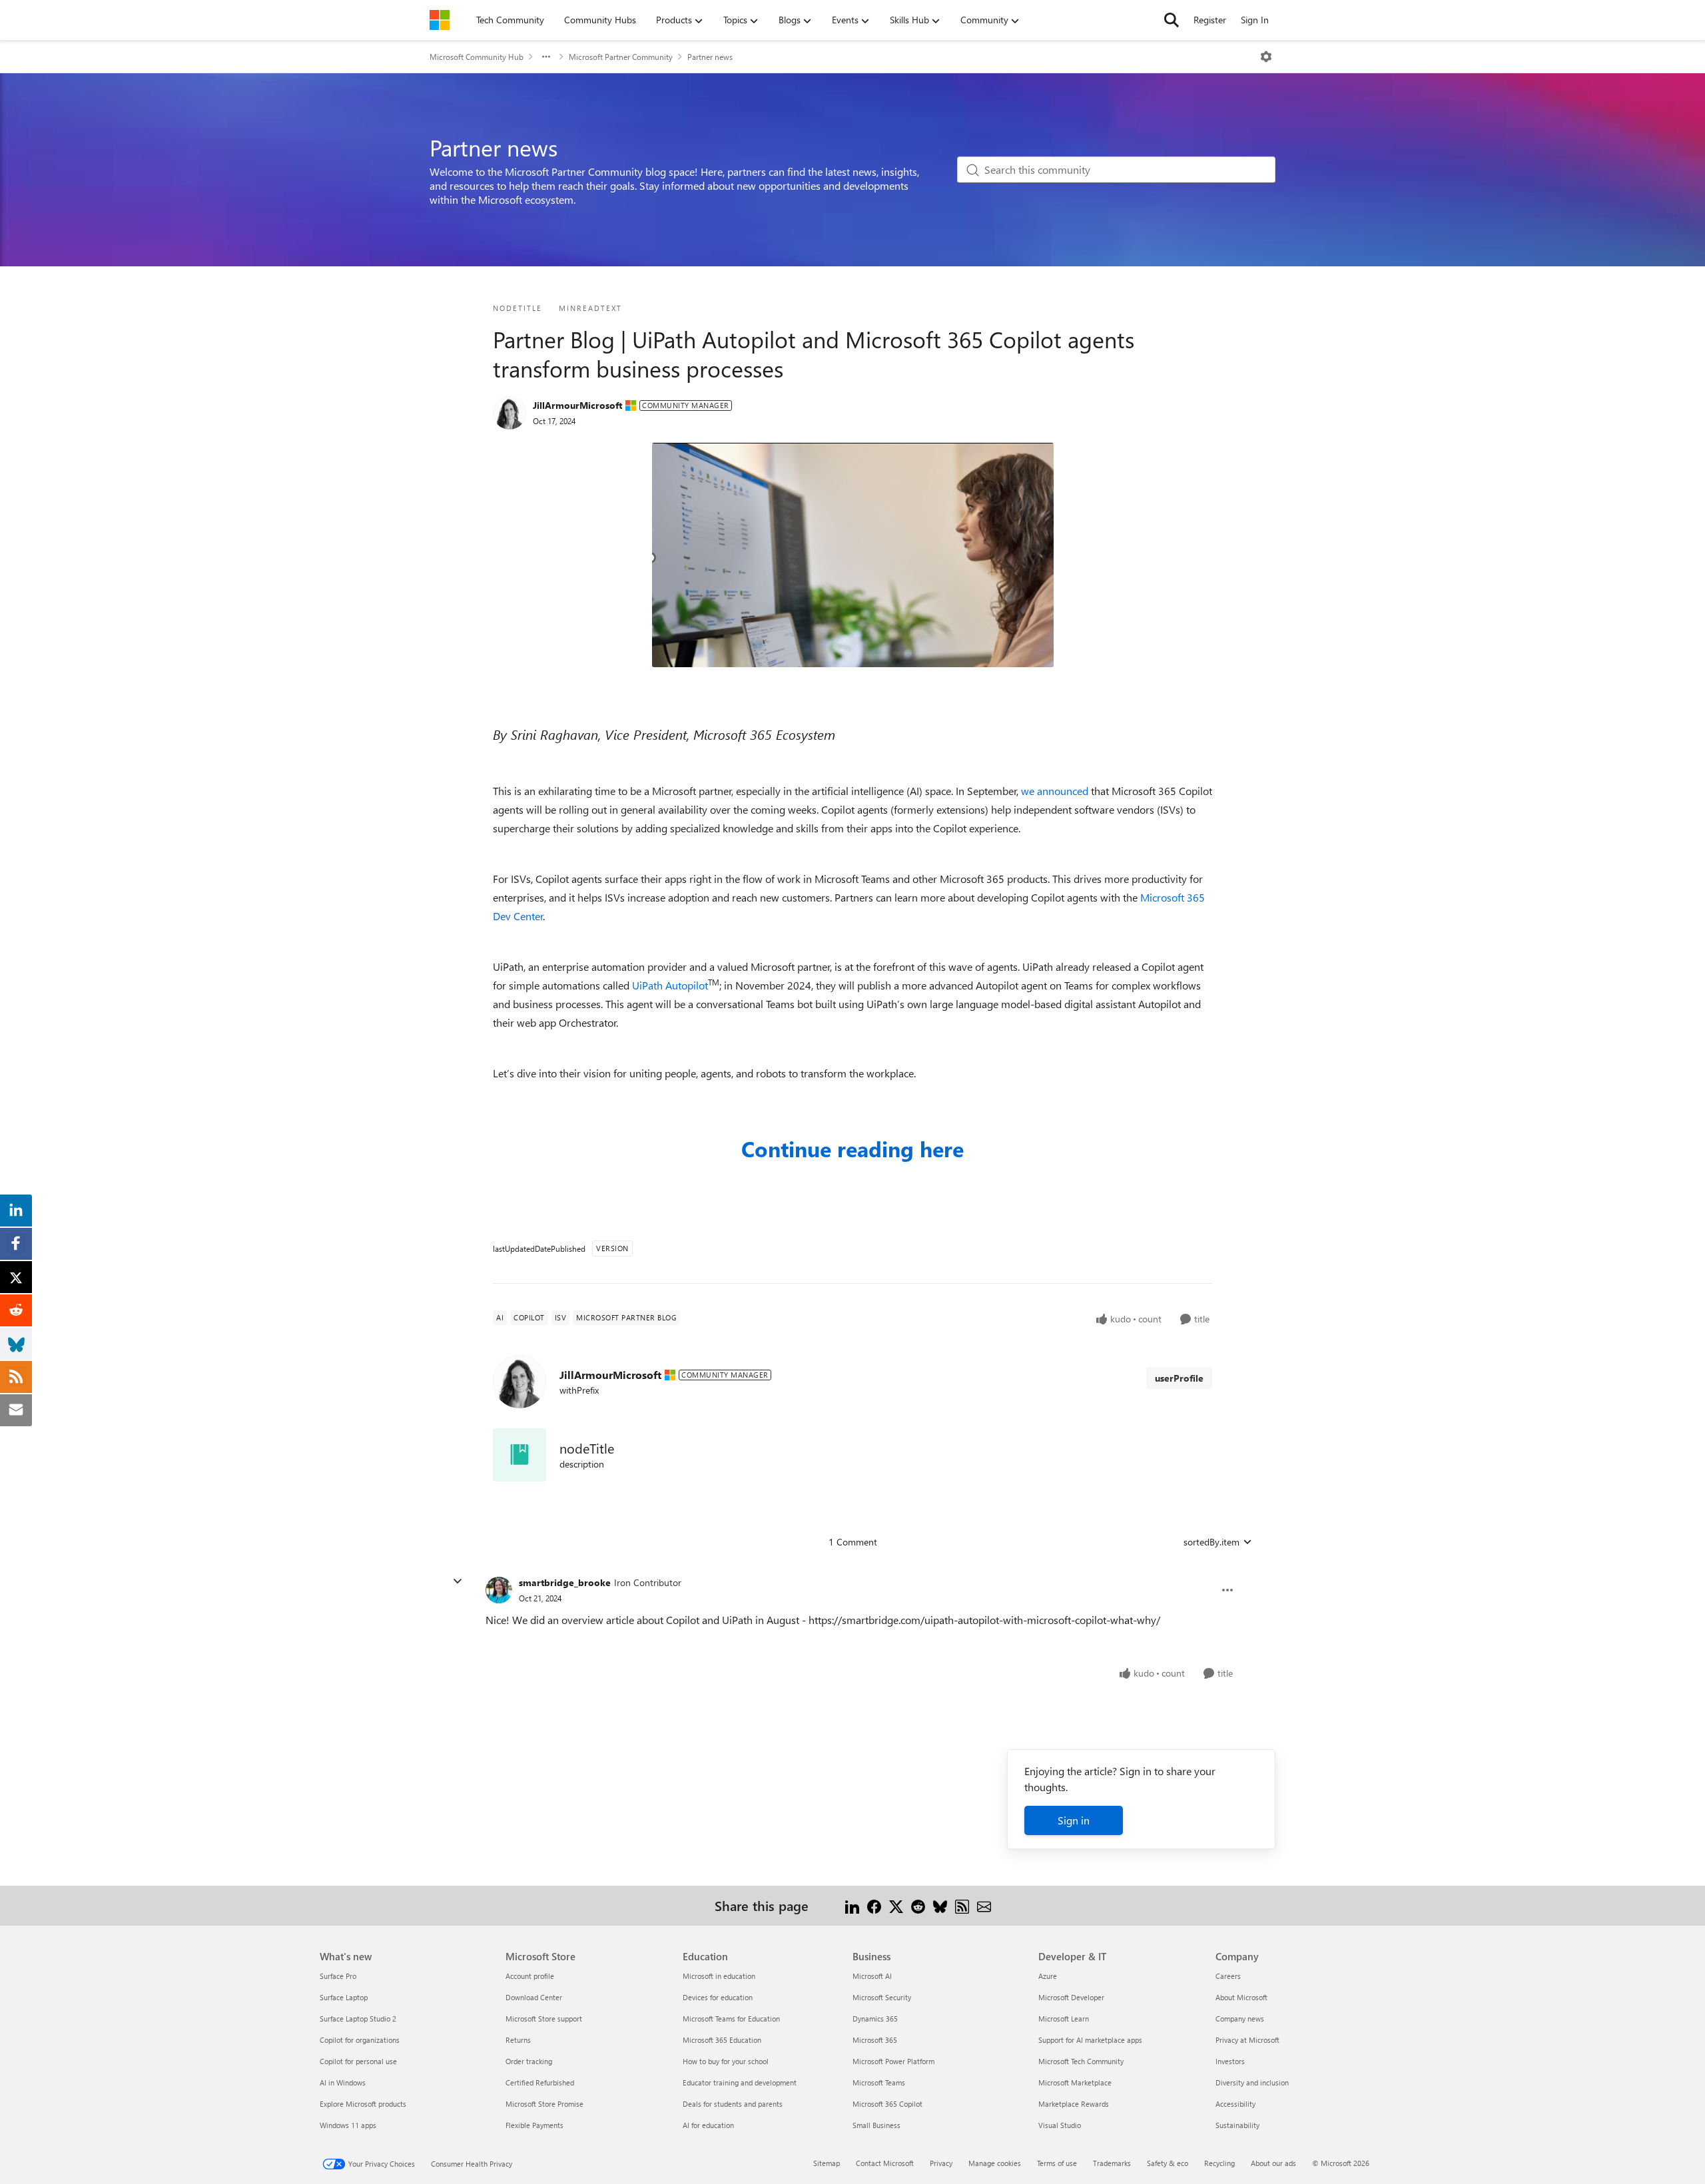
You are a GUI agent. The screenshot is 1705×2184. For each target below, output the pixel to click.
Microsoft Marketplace (1075, 2082)
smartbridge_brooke (565, 1582)
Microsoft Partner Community (621, 57)
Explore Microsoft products (363, 2104)
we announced (1055, 791)
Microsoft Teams (879, 2082)
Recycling (1219, 2163)
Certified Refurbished (540, 2082)
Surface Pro (338, 1976)
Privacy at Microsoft (1247, 2040)
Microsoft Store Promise (544, 2104)
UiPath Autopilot (670, 985)
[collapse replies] (458, 1581)
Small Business (876, 2125)
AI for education (708, 2125)
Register (1210, 20)
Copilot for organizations (360, 2040)
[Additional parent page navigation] (546, 57)
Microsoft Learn (1064, 2019)
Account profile (530, 1976)
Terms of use (1057, 2163)
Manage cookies (995, 2163)
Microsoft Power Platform (893, 2061)
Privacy (941, 2163)
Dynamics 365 (875, 2019)
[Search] (1172, 20)
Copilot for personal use (358, 2061)
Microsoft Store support (544, 2019)
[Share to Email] (984, 1905)
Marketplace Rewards (1074, 2104)
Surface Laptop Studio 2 (358, 2019)
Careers (1228, 1976)
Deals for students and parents (733, 2104)
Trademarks (1112, 2163)
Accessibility (1235, 2104)
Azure (1048, 1976)
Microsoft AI (872, 1976)
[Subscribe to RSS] (962, 1905)
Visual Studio (1060, 2125)
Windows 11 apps (348, 2125)
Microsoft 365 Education (722, 2040)
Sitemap (827, 2163)
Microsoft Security (882, 1997)
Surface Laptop (344, 1997)
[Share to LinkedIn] (852, 1905)
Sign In (1255, 20)
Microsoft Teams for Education (731, 2019)
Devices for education (718, 1997)
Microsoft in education (719, 1976)
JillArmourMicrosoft (577, 405)
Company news (1240, 2019)
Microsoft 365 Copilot (887, 2104)
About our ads (1273, 2163)
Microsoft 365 (875, 2040)
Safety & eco (1168, 2163)
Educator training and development (740, 2082)
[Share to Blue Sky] (940, 1905)
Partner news (710, 57)
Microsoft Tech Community (1081, 2061)
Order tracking (529, 2061)
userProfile (1179, 1378)
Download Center (534, 1997)
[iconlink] (519, 1455)
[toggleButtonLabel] (1266, 57)
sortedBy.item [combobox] (1211, 1542)
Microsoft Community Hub (477, 57)
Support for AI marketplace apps (1090, 2040)
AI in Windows (343, 2082)
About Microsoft (1241, 1997)
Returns (518, 2040)
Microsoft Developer (1071, 1997)
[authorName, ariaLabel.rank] (510, 413)
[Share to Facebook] (874, 1905)
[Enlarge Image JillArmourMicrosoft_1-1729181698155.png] (853, 555)
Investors (1230, 2061)
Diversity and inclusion (1252, 2082)
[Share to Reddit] (918, 1905)
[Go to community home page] (440, 20)
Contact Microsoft (885, 2163)
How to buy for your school (726, 2061)
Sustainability (1237, 2125)
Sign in (1074, 1820)
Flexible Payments (534, 2125)
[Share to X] (896, 1905)
